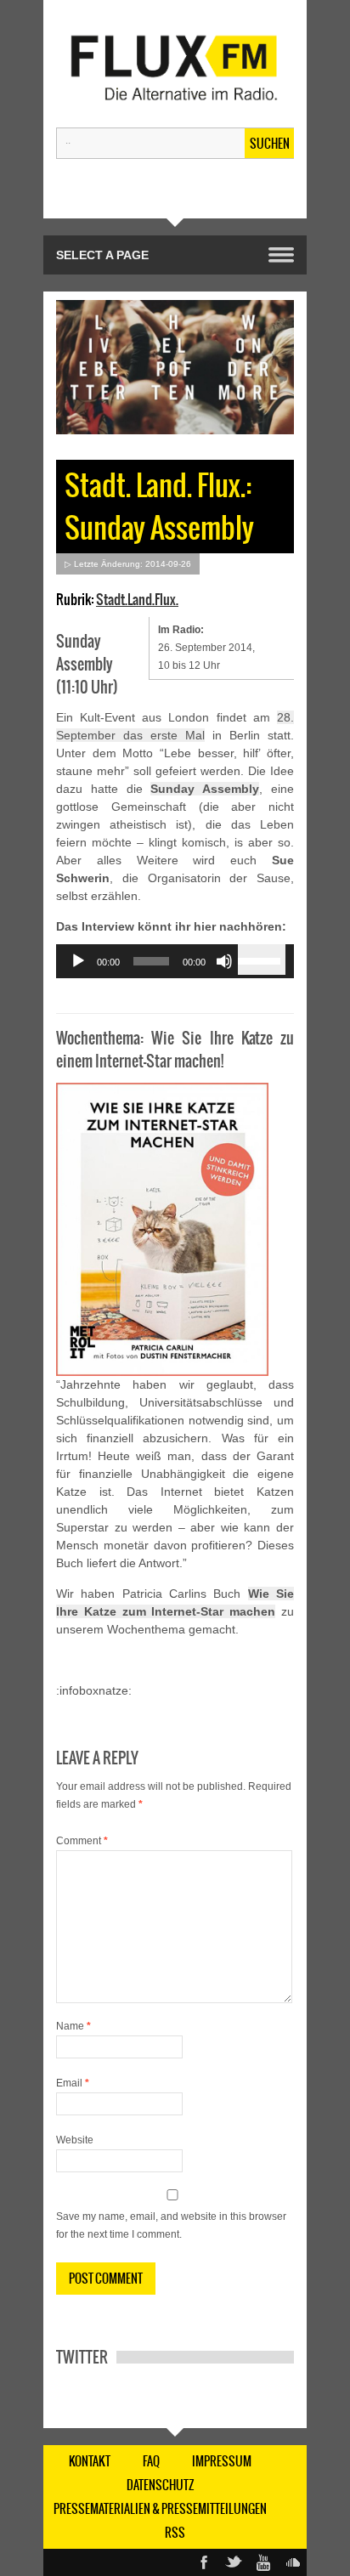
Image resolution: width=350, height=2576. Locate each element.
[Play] (78, 961)
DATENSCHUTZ (161, 2485)
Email (73, 2083)
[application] (175, 961)
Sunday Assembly (205, 789)
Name (73, 2026)
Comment (82, 1841)
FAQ (151, 2461)
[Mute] (224, 961)
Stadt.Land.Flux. (137, 599)
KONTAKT (90, 2461)
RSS (175, 2533)
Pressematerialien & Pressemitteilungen (160, 2509)
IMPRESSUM (222, 2461)
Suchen (270, 144)
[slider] (262, 960)
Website (75, 2140)
